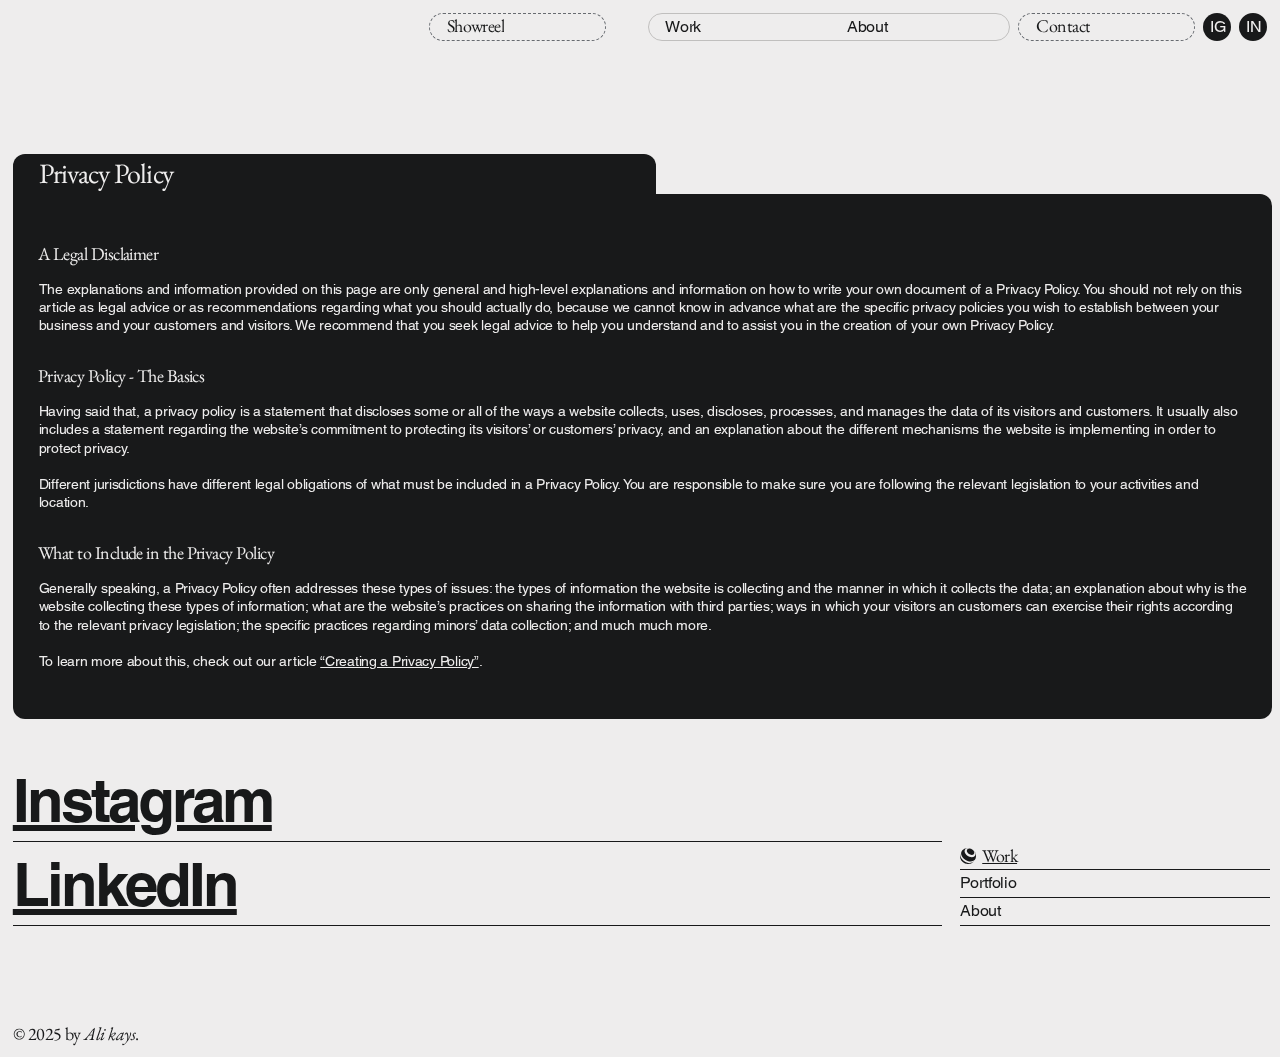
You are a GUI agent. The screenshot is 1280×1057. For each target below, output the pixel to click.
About (980, 910)
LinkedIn (125, 884)
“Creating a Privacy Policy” (399, 661)
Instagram (142, 800)
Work (999, 855)
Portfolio (988, 882)
